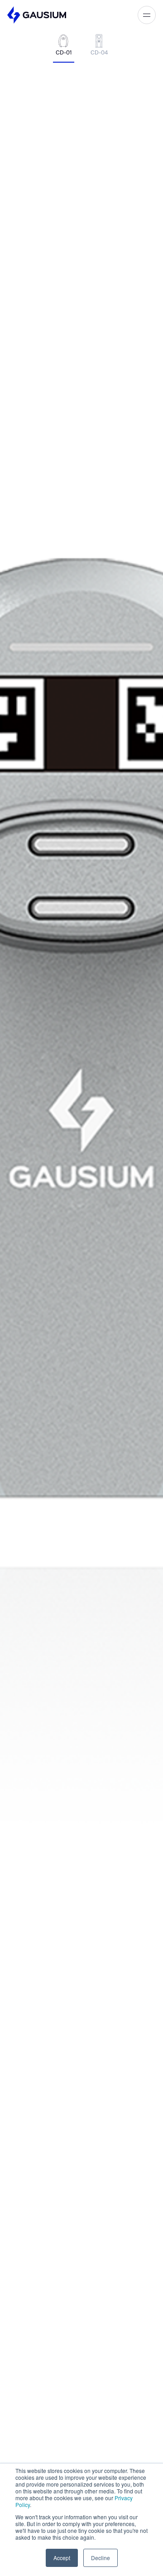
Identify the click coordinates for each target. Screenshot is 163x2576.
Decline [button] (101, 2558)
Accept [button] (62, 2558)
